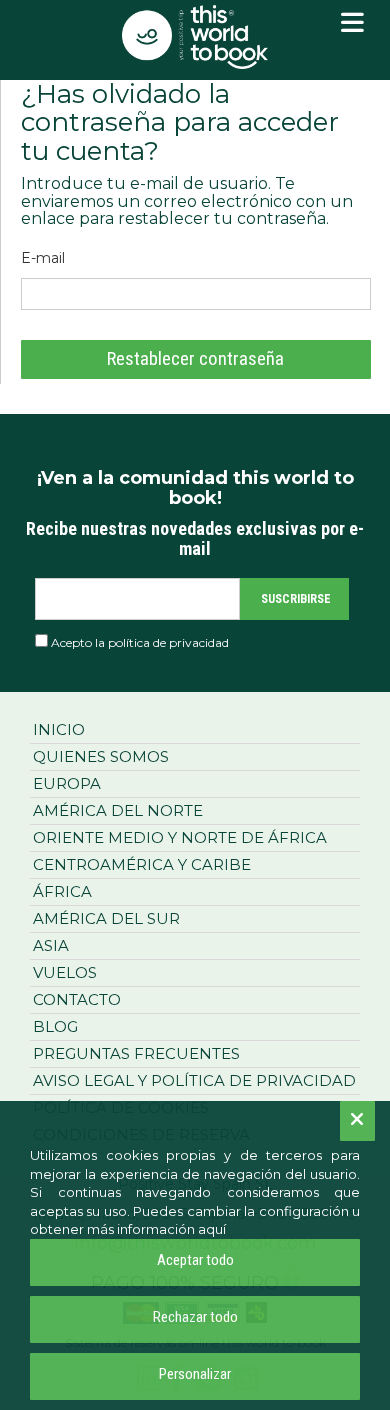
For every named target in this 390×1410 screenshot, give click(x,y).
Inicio (59, 729)
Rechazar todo (195, 1317)
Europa (67, 783)
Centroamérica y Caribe (142, 864)
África (62, 891)
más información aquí (156, 1229)
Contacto (77, 999)
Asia (51, 945)
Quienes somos (101, 756)
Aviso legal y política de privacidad (194, 1080)
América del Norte (118, 810)
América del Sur (106, 918)
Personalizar (195, 1374)
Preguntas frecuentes (136, 1053)
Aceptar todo (195, 1260)
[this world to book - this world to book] (195, 37)
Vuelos (65, 972)
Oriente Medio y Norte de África (180, 837)
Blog (55, 1026)
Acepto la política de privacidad (140, 642)
